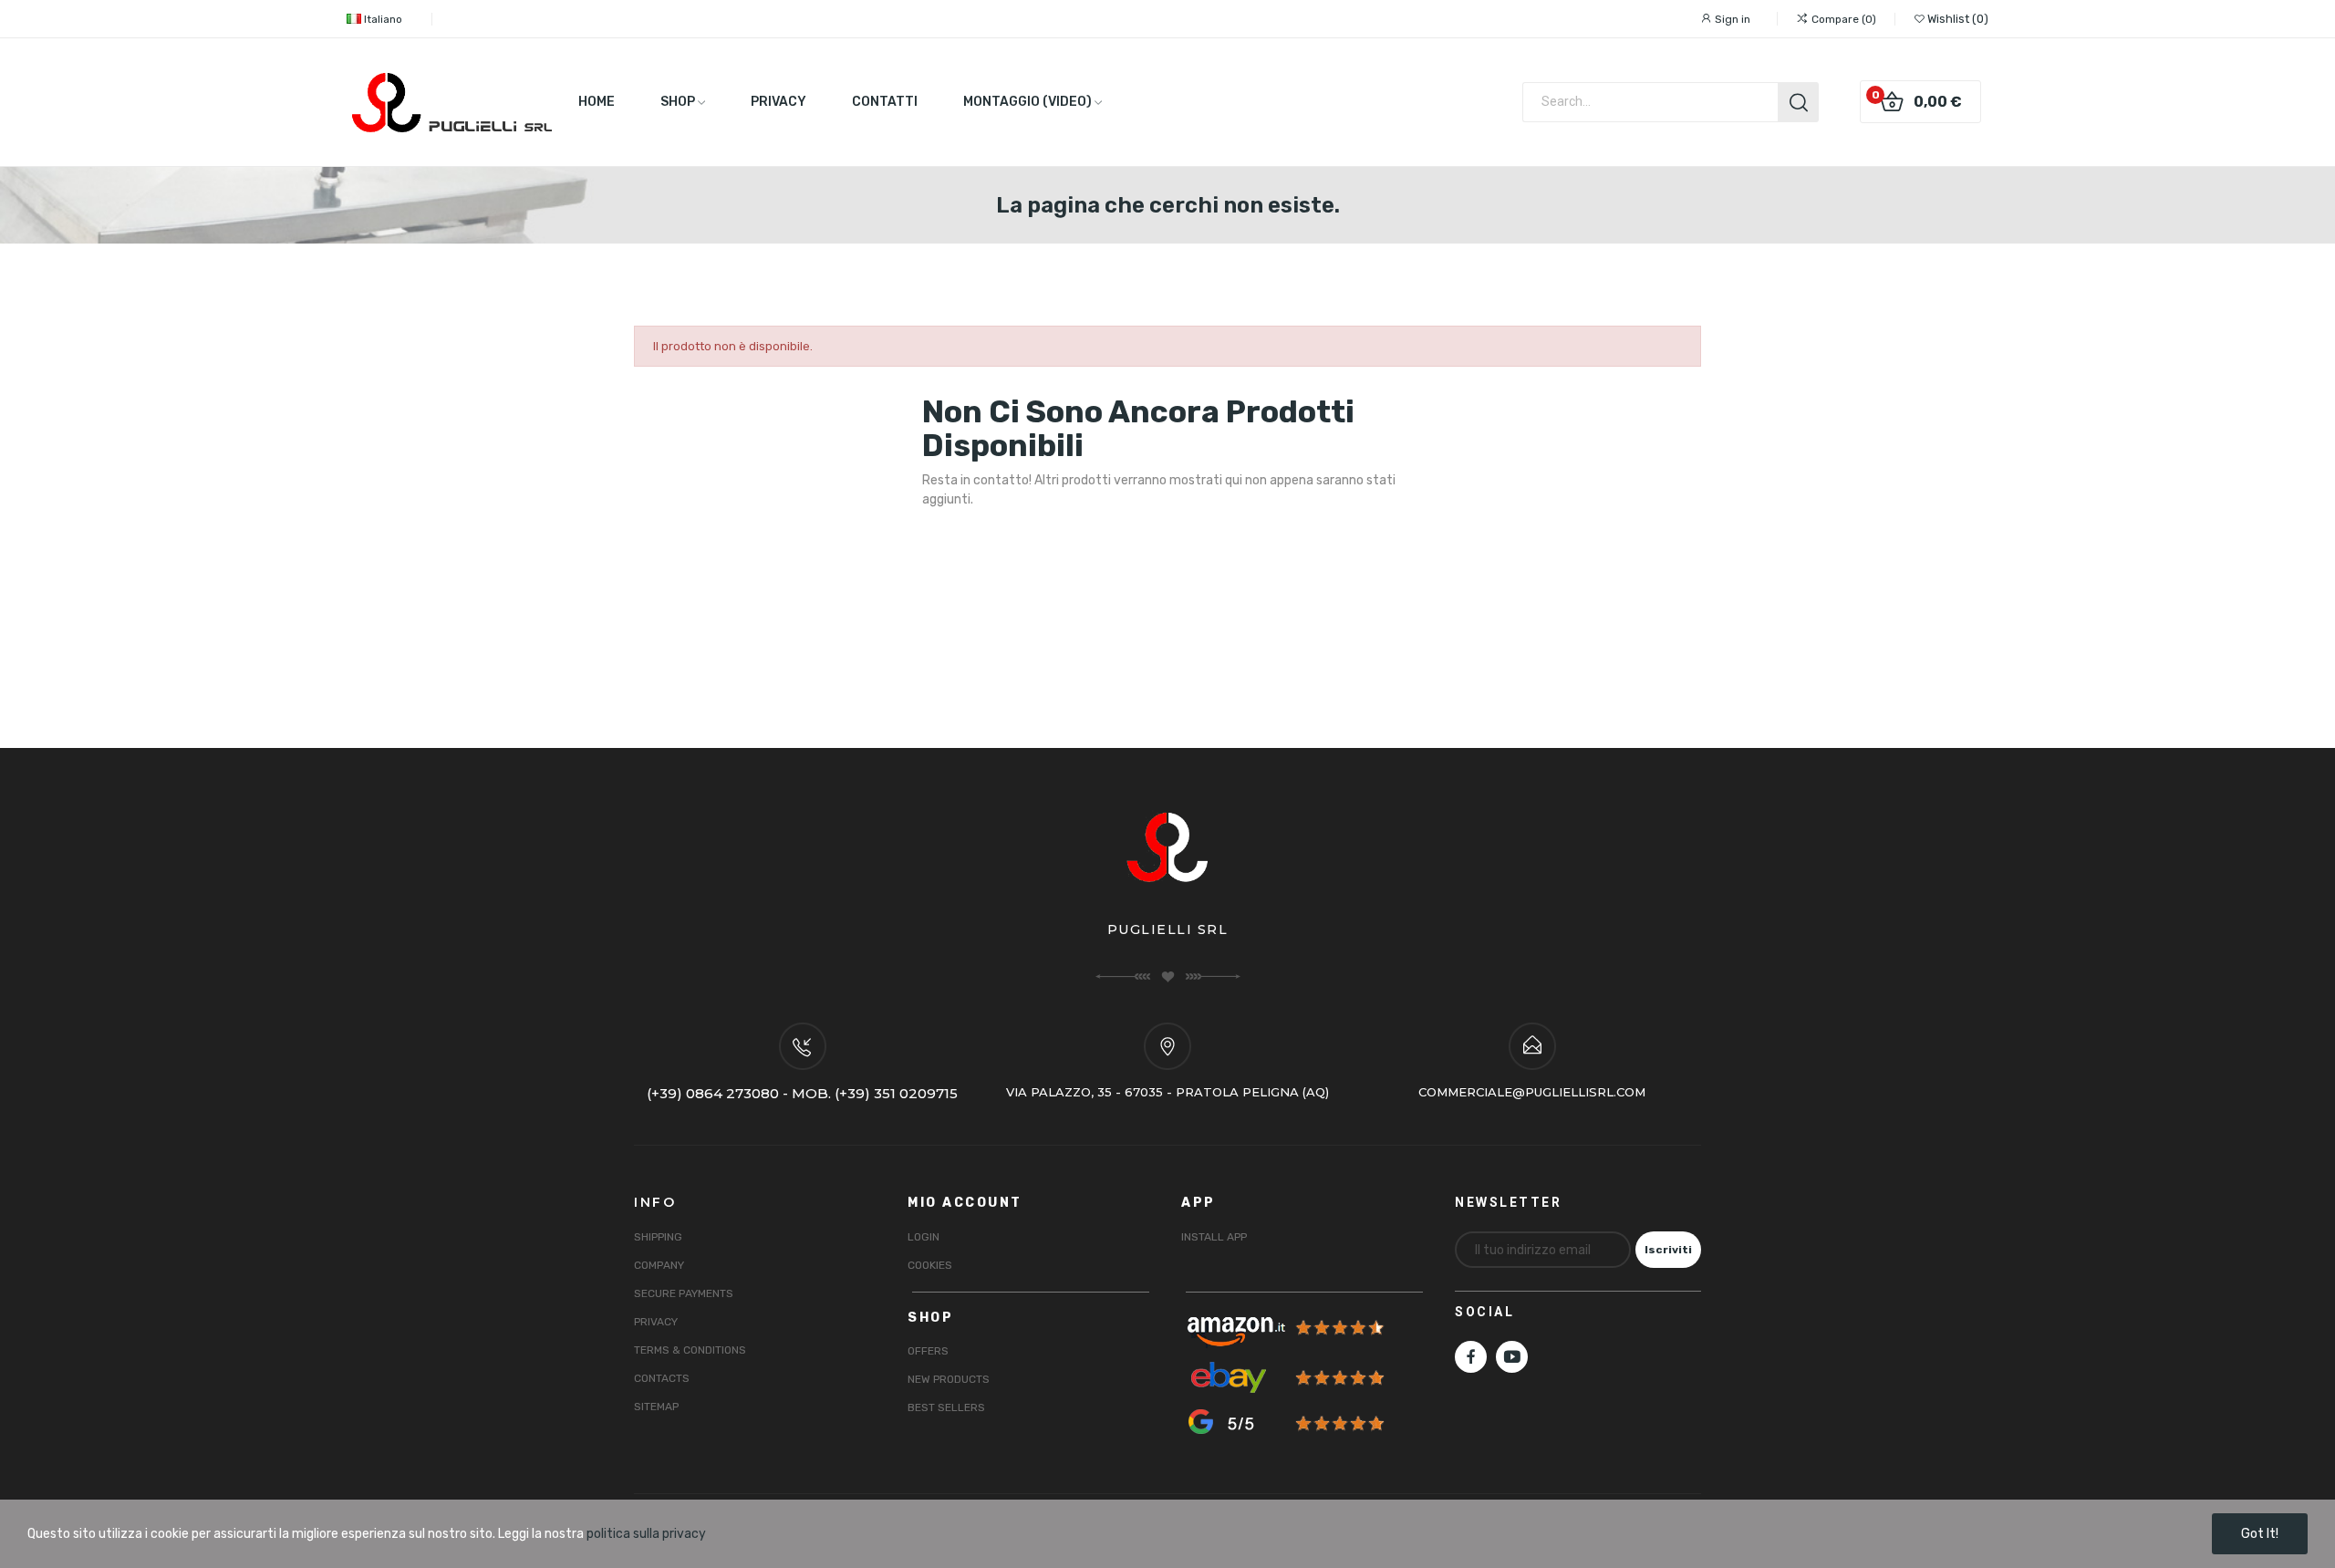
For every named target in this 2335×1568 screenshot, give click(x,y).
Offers (928, 1351)
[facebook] (1471, 1357)
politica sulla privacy (646, 1534)
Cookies (930, 1265)
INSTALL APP (1214, 1237)
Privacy (656, 1322)
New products (949, 1379)
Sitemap (656, 1407)
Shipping (658, 1237)
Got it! (2260, 1534)
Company (659, 1265)
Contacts (662, 1378)
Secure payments (684, 1293)
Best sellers (946, 1407)
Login (924, 1237)
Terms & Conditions (690, 1350)
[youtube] (1512, 1357)
